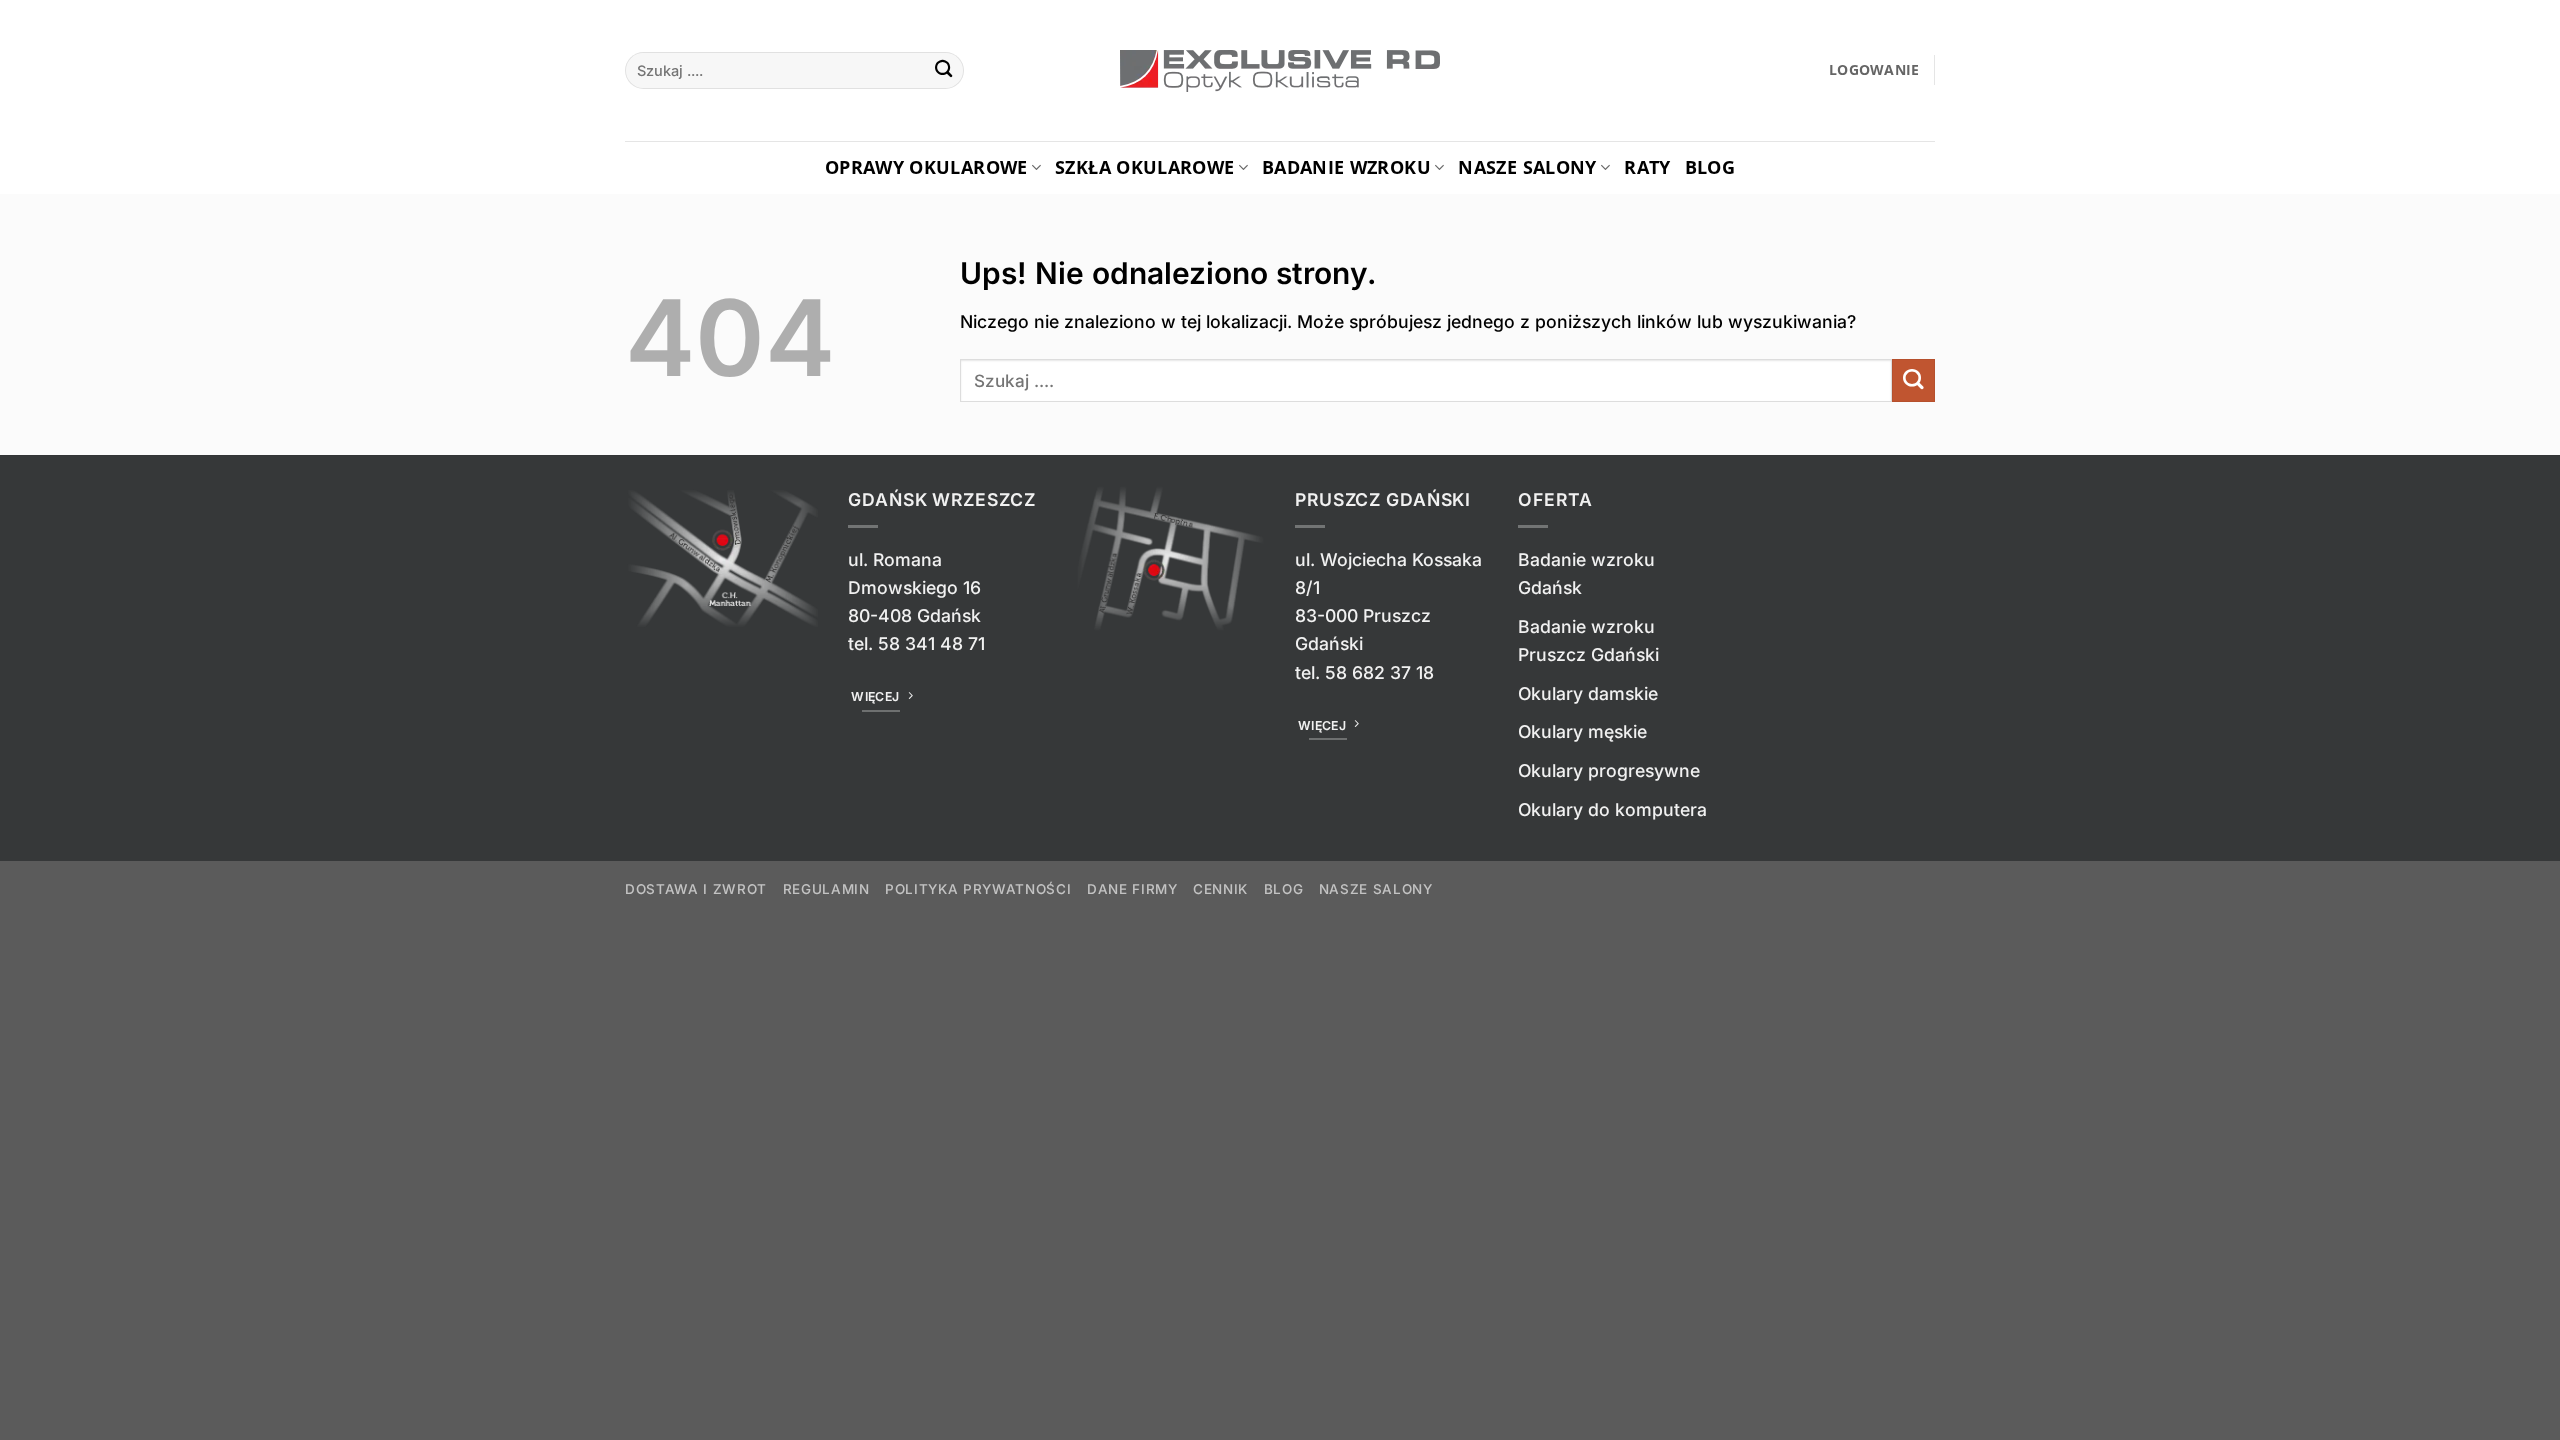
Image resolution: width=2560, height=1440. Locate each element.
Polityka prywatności (978, 889)
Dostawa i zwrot (696, 889)
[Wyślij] (943, 70)
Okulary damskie (1588, 693)
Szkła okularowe (1144, 167)
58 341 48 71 (931, 643)
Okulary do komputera (1612, 809)
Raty (1647, 167)
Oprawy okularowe (926, 167)
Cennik (1220, 889)
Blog (1710, 167)
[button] (1874, 70)
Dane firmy (1132, 889)
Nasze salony (1527, 167)
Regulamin (826, 889)
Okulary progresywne (1609, 770)
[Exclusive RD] (1280, 71)
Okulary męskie (1582, 731)
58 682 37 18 (1379, 672)
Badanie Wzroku (1346, 167)
